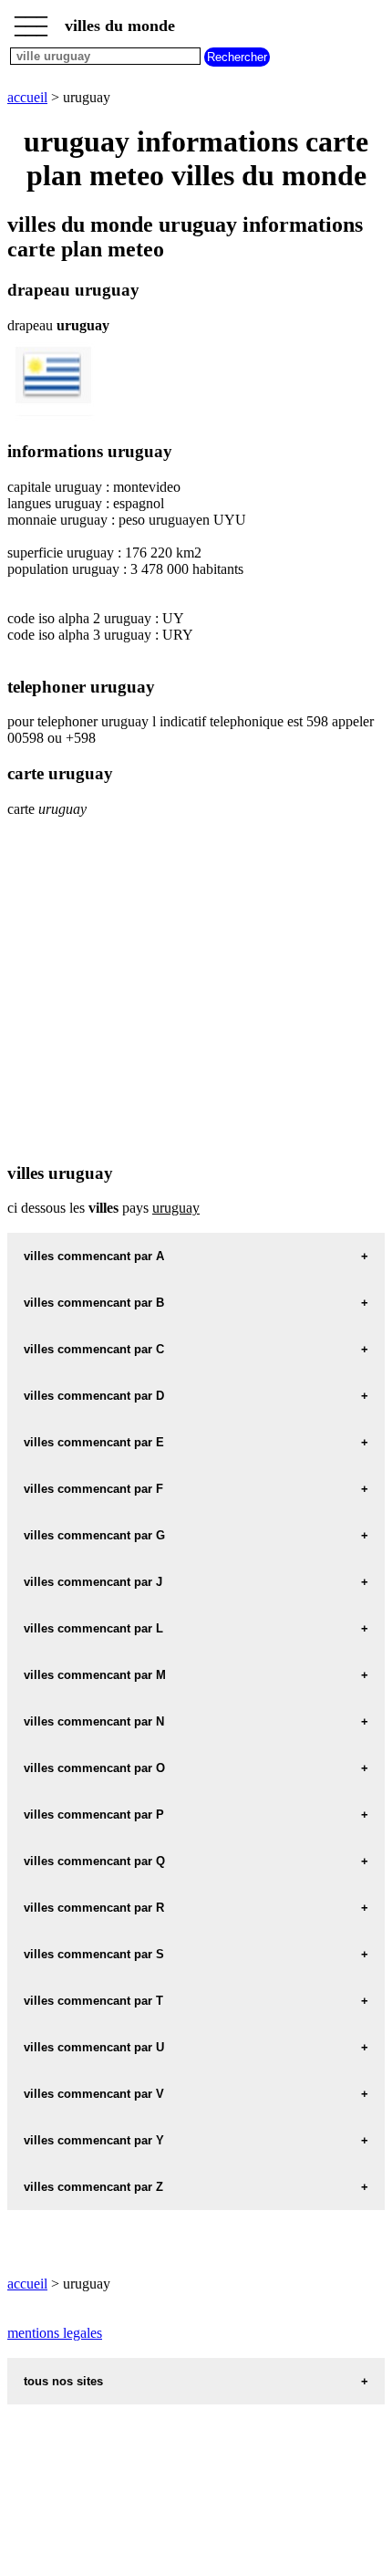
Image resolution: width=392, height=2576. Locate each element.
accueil (27, 97)
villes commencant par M (95, 1675)
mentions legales (55, 2333)
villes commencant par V (94, 2094)
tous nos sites (63, 2381)
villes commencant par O (94, 1768)
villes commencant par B (94, 1303)
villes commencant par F (93, 1489)
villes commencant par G (94, 1535)
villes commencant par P (94, 1815)
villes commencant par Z (93, 2187)
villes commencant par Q (94, 1861)
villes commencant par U (94, 2047)
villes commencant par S (94, 1954)
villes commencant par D (94, 1396)
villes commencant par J (93, 1582)
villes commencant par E (94, 1442)
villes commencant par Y (94, 2140)
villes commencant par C (94, 1349)
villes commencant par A (94, 1256)
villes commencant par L (93, 1628)
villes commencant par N (94, 1721)
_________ (31, 20)
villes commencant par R (94, 1908)
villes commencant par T (93, 2001)
